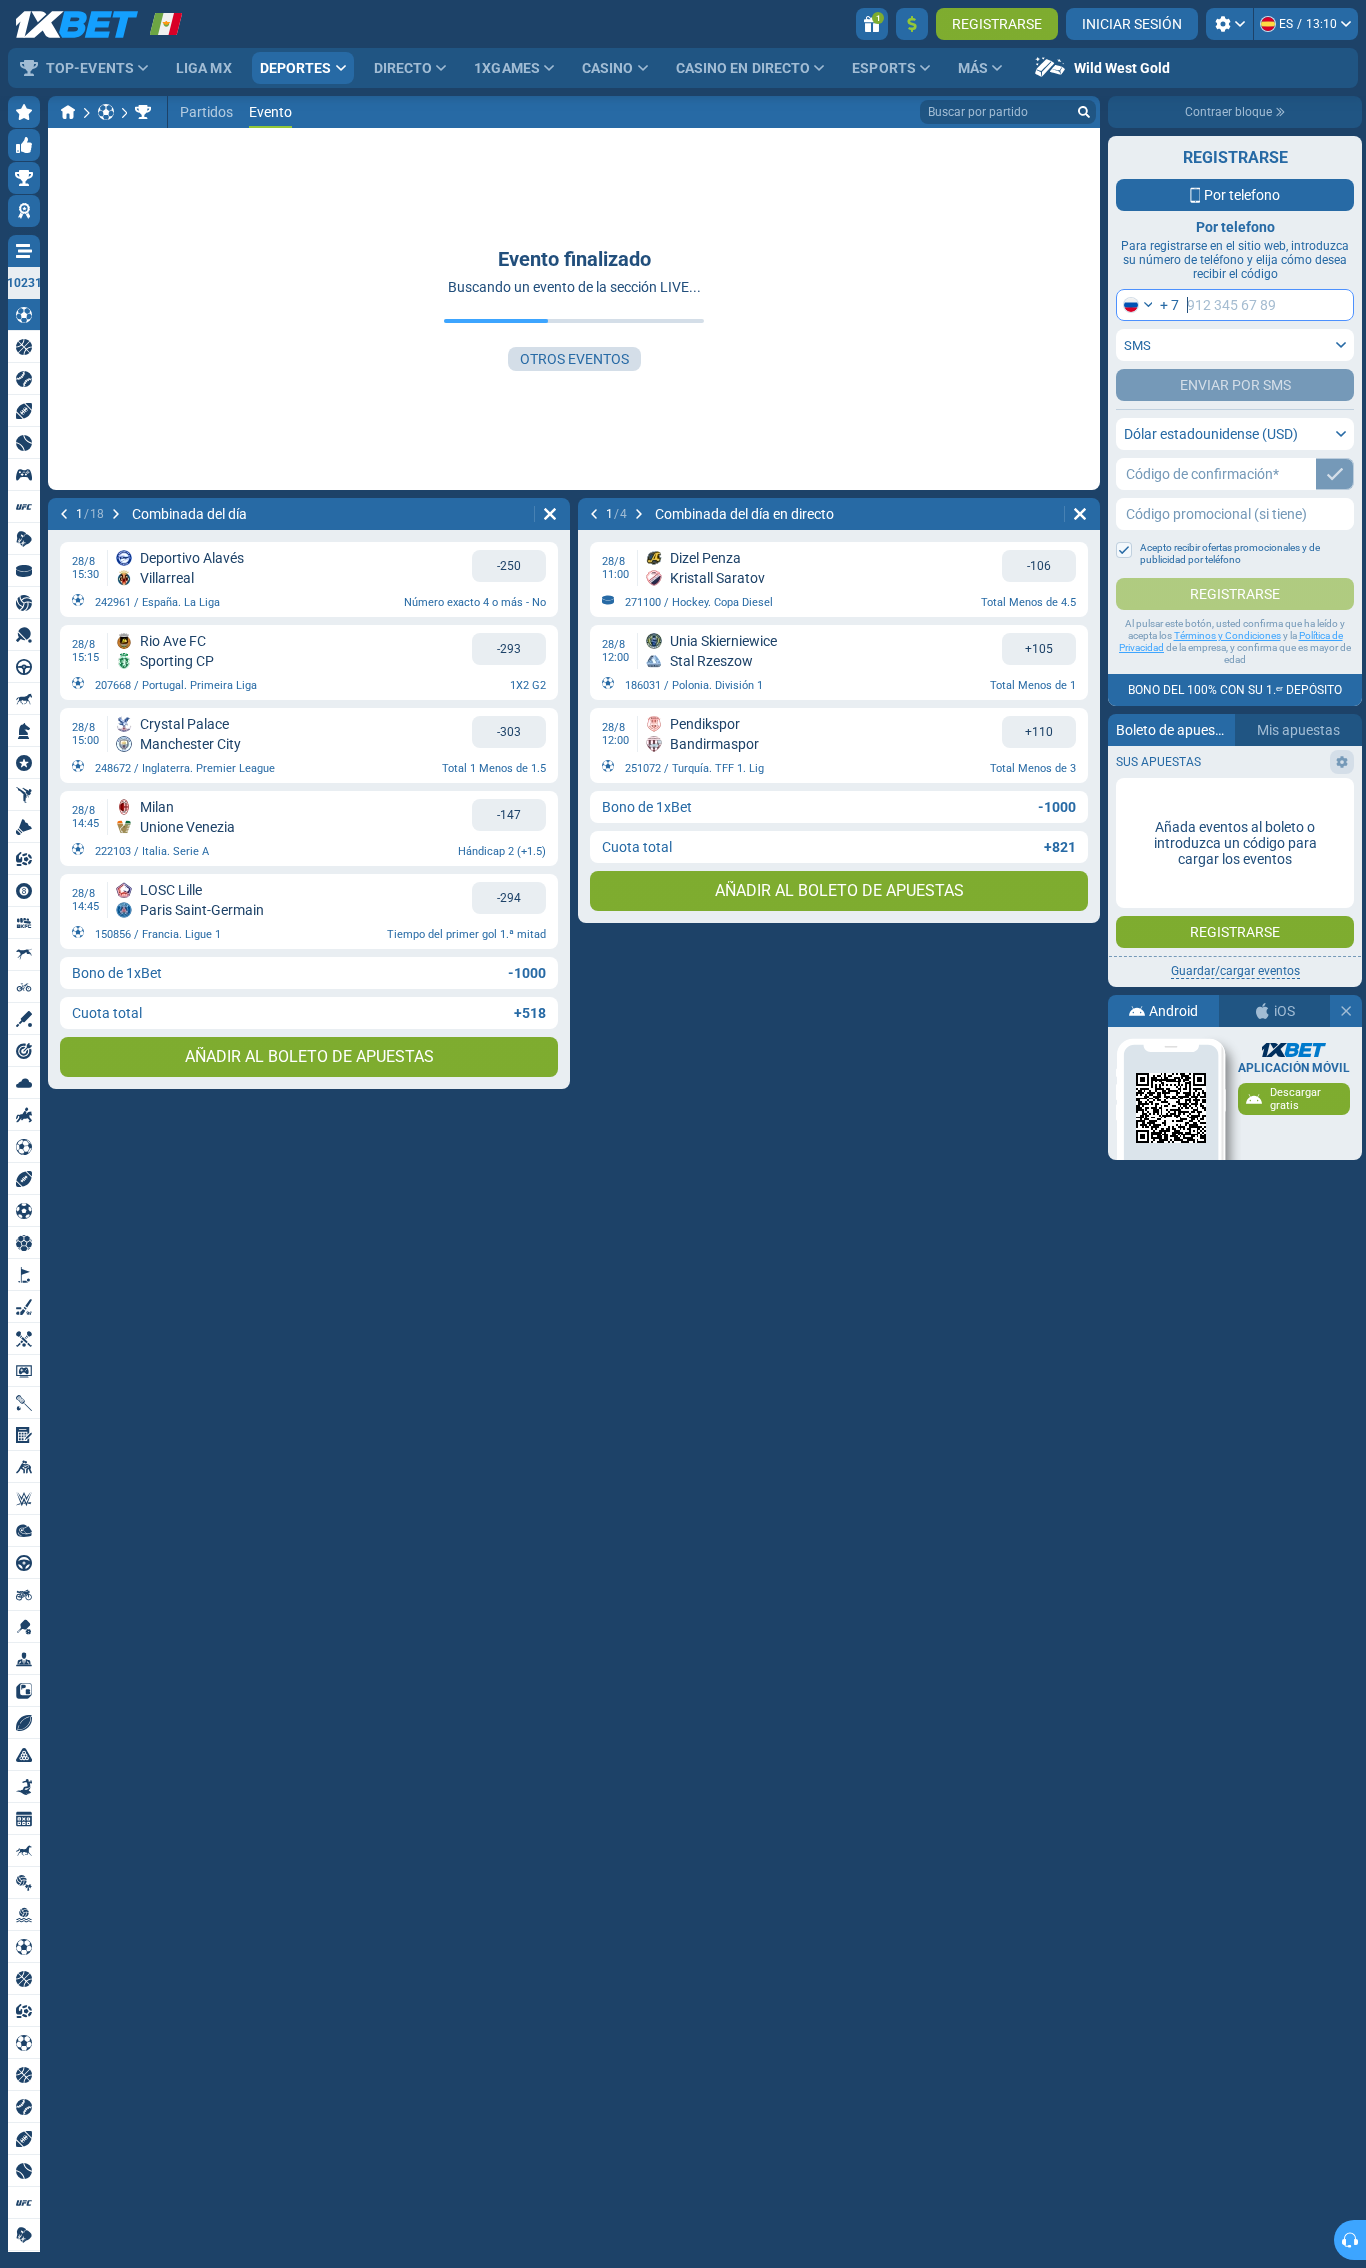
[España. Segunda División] (143, 112)
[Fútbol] (106, 112)
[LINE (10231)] (68, 112)
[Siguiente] (116, 514)
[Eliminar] (550, 514)
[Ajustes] (1229, 24)
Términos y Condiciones (1227, 635)
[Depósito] (912, 24)
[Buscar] (1084, 112)
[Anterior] (64, 514)
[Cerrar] (1346, 1011)
